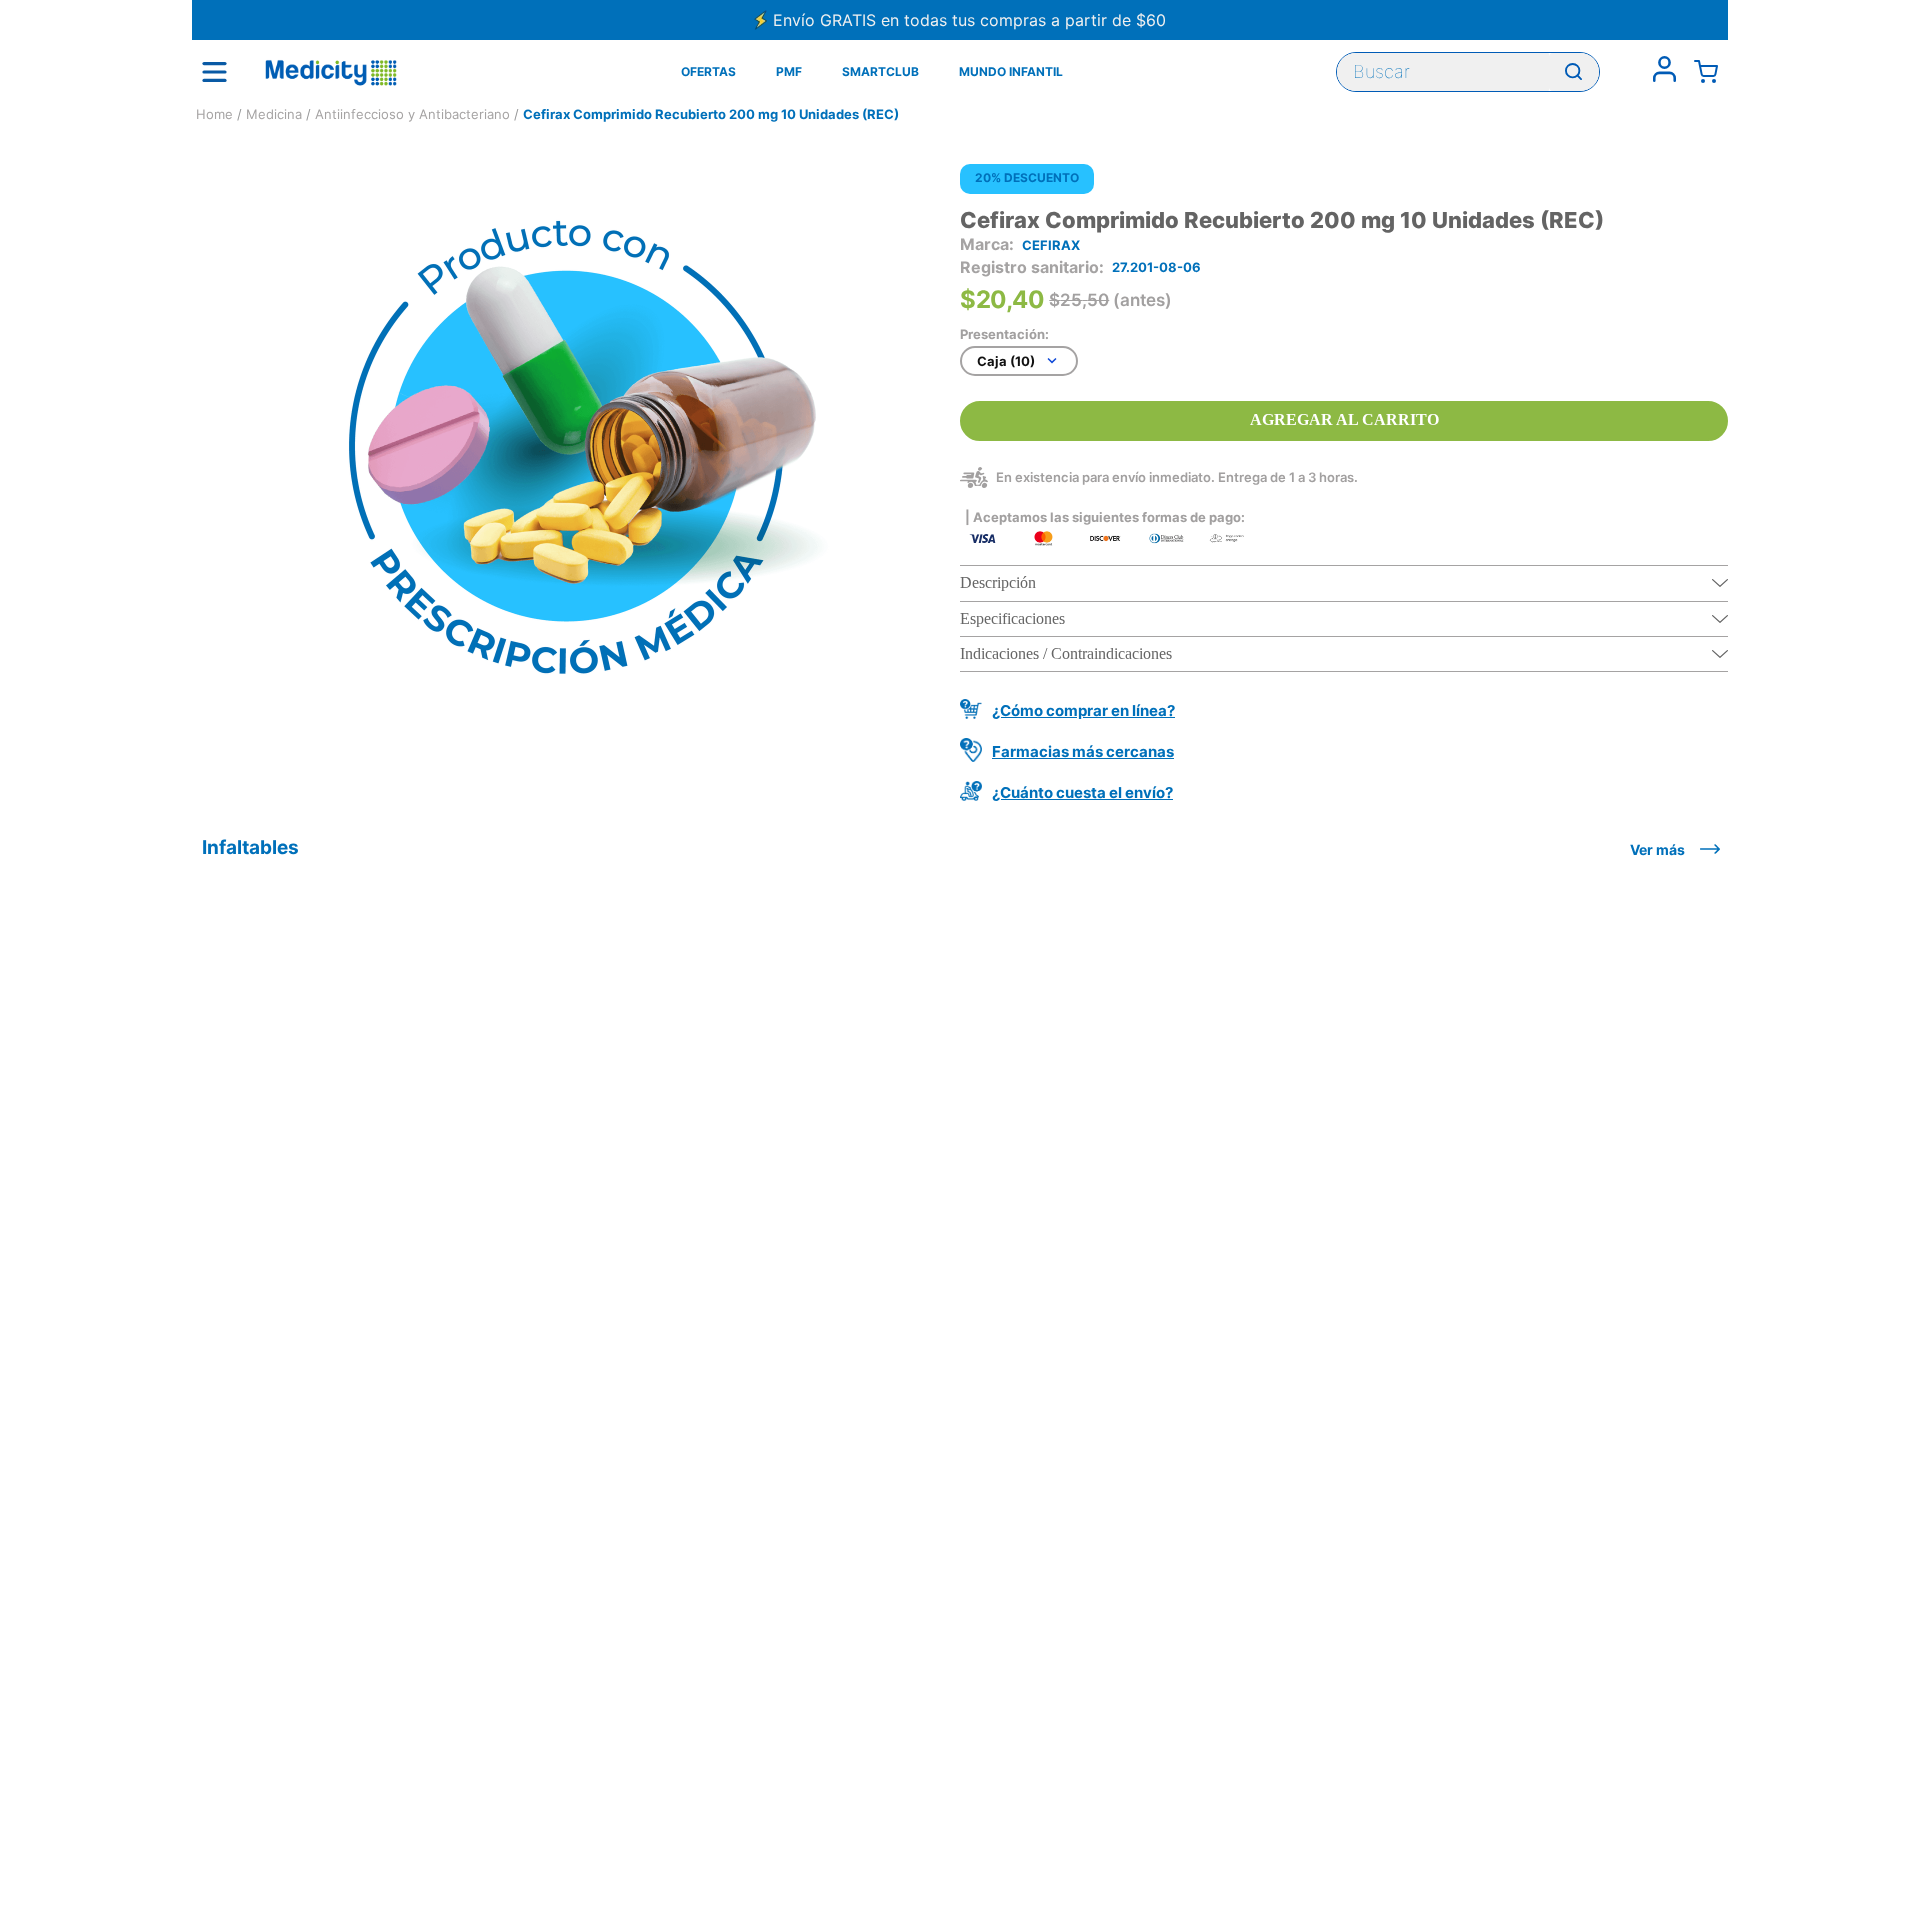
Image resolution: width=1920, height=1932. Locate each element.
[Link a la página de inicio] (214, 114)
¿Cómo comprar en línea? (1083, 710)
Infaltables (250, 847)
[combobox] (1468, 72)
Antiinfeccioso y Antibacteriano (412, 114)
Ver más (1657, 849)
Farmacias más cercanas (1083, 751)
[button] (1344, 583)
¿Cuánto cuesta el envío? (1082, 792)
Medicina (274, 114)
